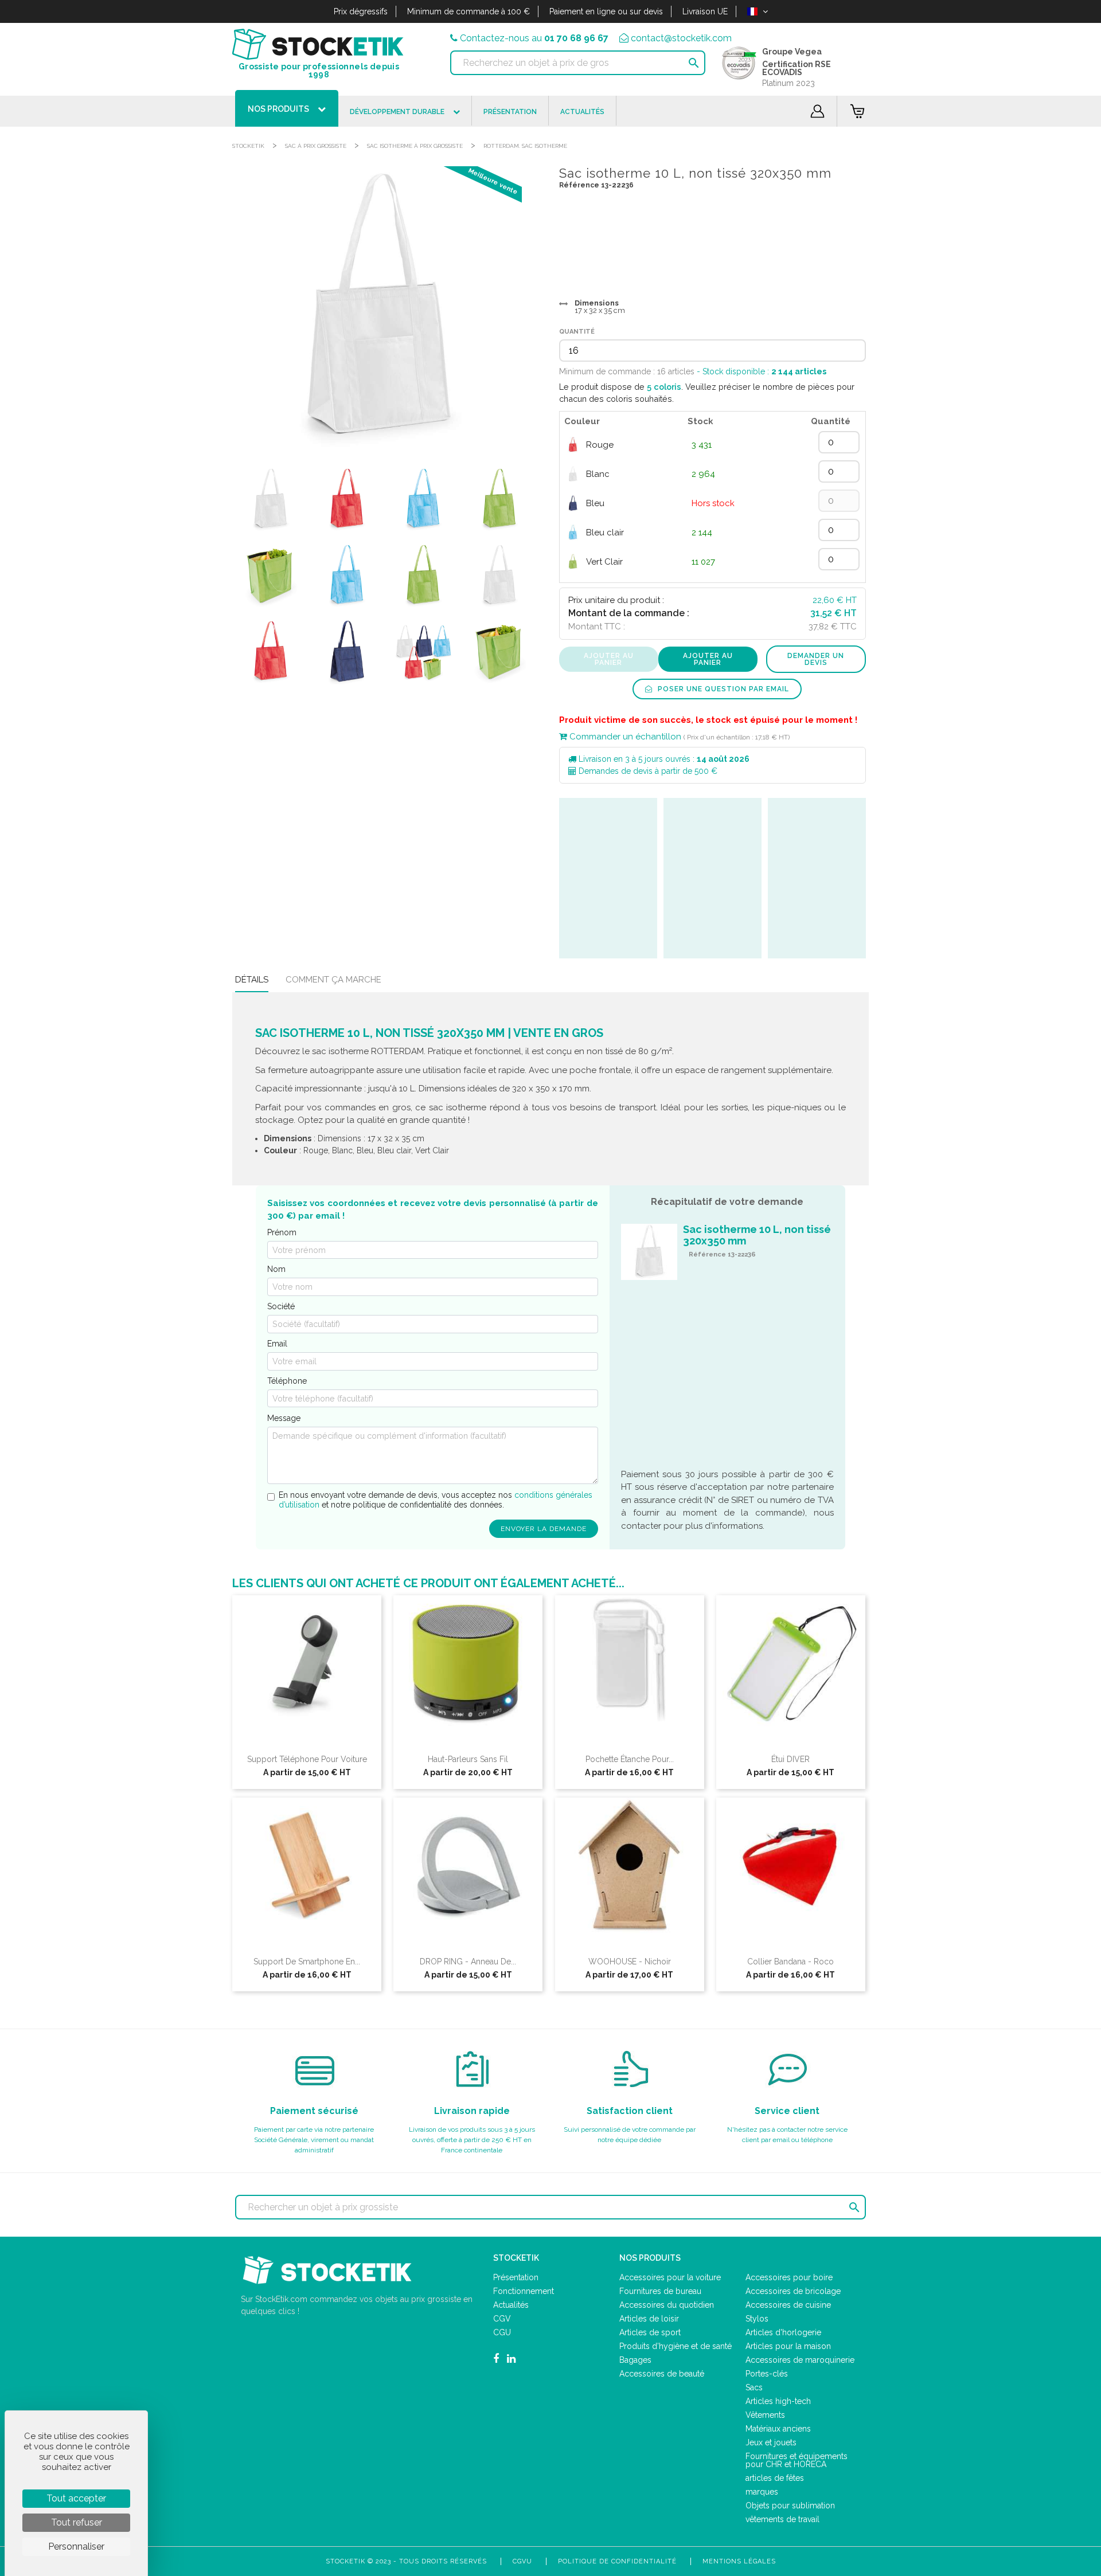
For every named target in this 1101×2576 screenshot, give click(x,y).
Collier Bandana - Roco (790, 1962)
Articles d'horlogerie (783, 2332)
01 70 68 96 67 (576, 38)
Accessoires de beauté (662, 2374)
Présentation (516, 2277)
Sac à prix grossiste (316, 146)
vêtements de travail (782, 2519)
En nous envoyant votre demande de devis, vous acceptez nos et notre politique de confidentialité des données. (436, 1500)
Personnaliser (76, 2546)
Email (277, 1344)
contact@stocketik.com (681, 38)
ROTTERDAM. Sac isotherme (525, 146)
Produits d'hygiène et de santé (676, 2346)
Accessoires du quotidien (667, 2305)
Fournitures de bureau (660, 2291)
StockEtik (248, 146)
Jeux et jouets (771, 2442)
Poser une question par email (722, 689)
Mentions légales (739, 2561)
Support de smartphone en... (307, 1962)
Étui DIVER (790, 1759)
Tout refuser (77, 2522)
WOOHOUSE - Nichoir (630, 1962)
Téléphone (287, 1381)
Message (284, 1418)
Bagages (635, 2360)
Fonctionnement (524, 2291)
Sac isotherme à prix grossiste (415, 146)
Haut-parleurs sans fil (468, 1759)
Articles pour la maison (788, 2346)
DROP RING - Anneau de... (468, 1962)
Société (281, 1306)
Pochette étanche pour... (630, 1759)
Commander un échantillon (624, 737)
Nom (276, 1269)
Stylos (757, 2319)
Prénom (282, 1232)
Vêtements (765, 2415)
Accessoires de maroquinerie (800, 2360)
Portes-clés (767, 2374)
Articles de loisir (649, 2319)
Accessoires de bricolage (793, 2291)
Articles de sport (650, 2332)
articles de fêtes (775, 2478)
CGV (502, 2319)
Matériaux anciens (778, 2429)
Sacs (754, 2387)
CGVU (522, 2561)
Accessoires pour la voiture (670, 2277)
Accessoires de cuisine (788, 2305)
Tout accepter (76, 2498)
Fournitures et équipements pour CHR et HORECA (797, 2460)
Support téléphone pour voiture (307, 1759)
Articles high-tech (778, 2401)
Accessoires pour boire (789, 2277)
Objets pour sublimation (790, 2505)
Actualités (511, 2305)
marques (762, 2492)
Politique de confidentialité (617, 2561)
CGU (502, 2332)
